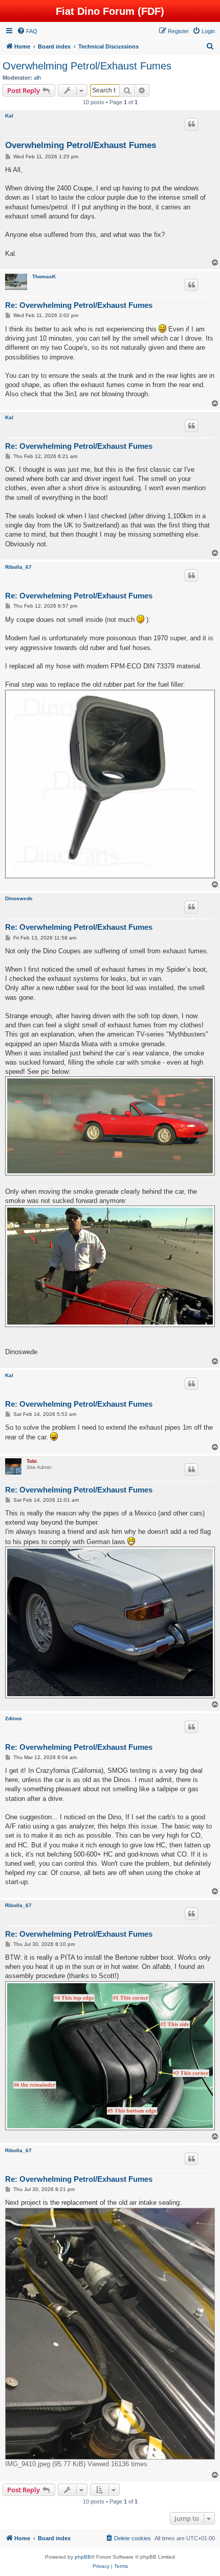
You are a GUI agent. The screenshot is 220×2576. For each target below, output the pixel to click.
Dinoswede (19, 898)
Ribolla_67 (18, 567)
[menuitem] (27, 31)
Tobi (32, 1461)
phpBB (83, 2557)
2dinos (14, 1718)
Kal (9, 116)
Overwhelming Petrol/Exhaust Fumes (87, 66)
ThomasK (44, 276)
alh (37, 78)
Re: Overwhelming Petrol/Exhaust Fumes (79, 305)
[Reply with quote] (191, 124)
